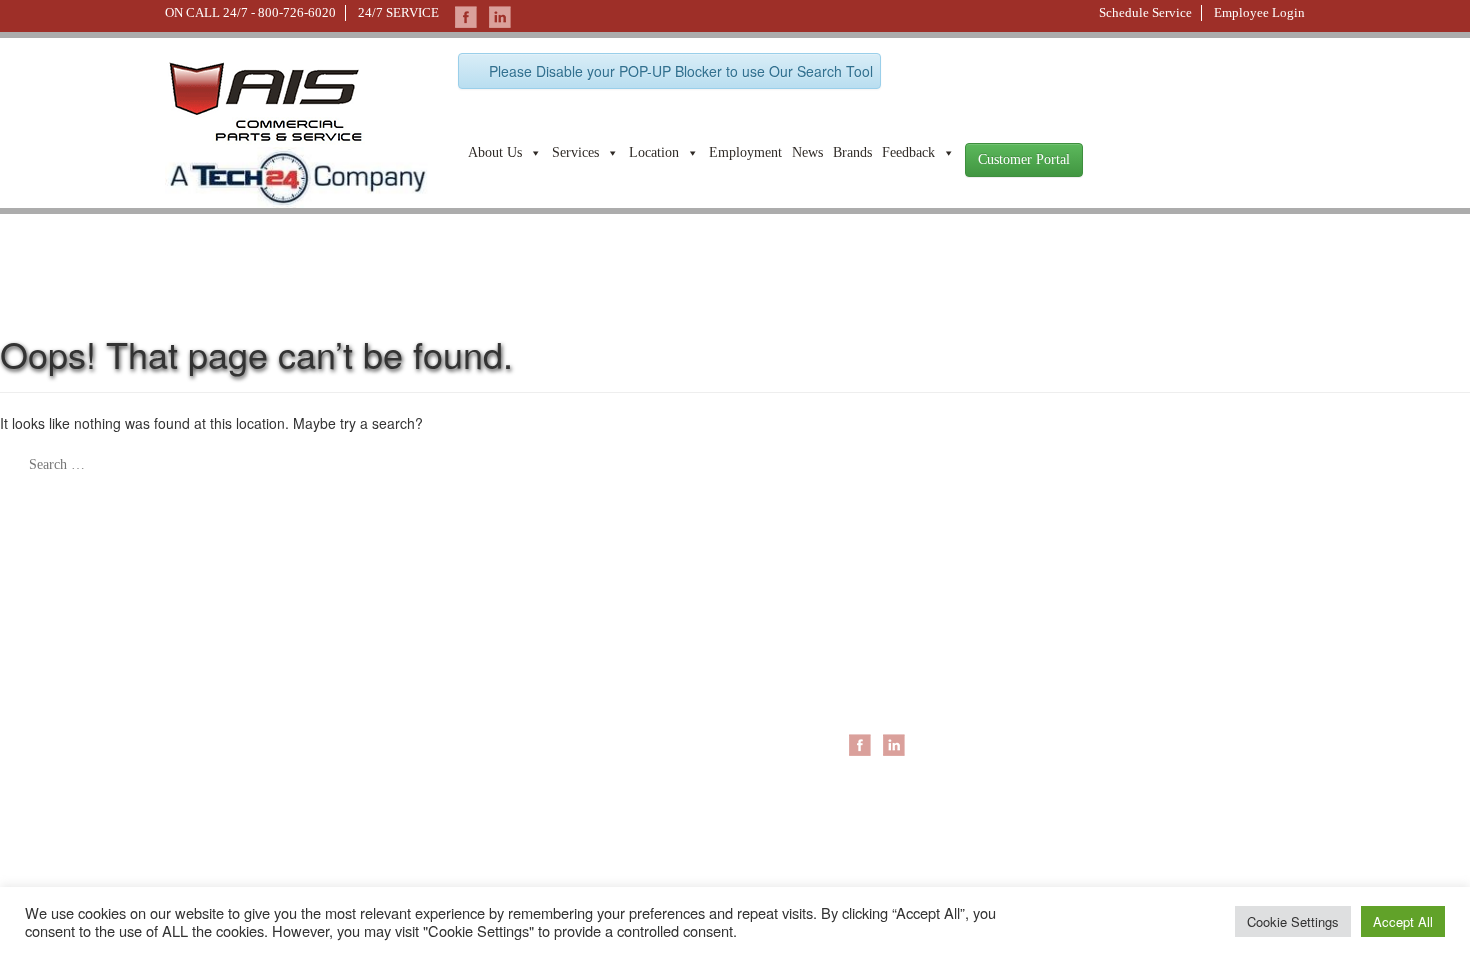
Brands (852, 152)
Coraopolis (882, 648)
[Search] (11, 456)
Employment (745, 152)
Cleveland (879, 688)
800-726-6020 (297, 12)
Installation (1077, 668)
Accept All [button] (1403, 921)
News (807, 152)
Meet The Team (703, 668)
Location (654, 152)
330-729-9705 (204, 795)
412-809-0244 (204, 689)
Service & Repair (1096, 648)
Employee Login (1259, 12)
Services (575, 152)
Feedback (908, 152)
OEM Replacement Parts (1121, 708)
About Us (495, 152)
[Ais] (296, 175)
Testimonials (692, 808)
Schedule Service (1145, 12)
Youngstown (886, 708)
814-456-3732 (399, 795)
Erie (860, 668)
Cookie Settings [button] (1293, 921)
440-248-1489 (399, 689)
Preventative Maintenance (1125, 688)
